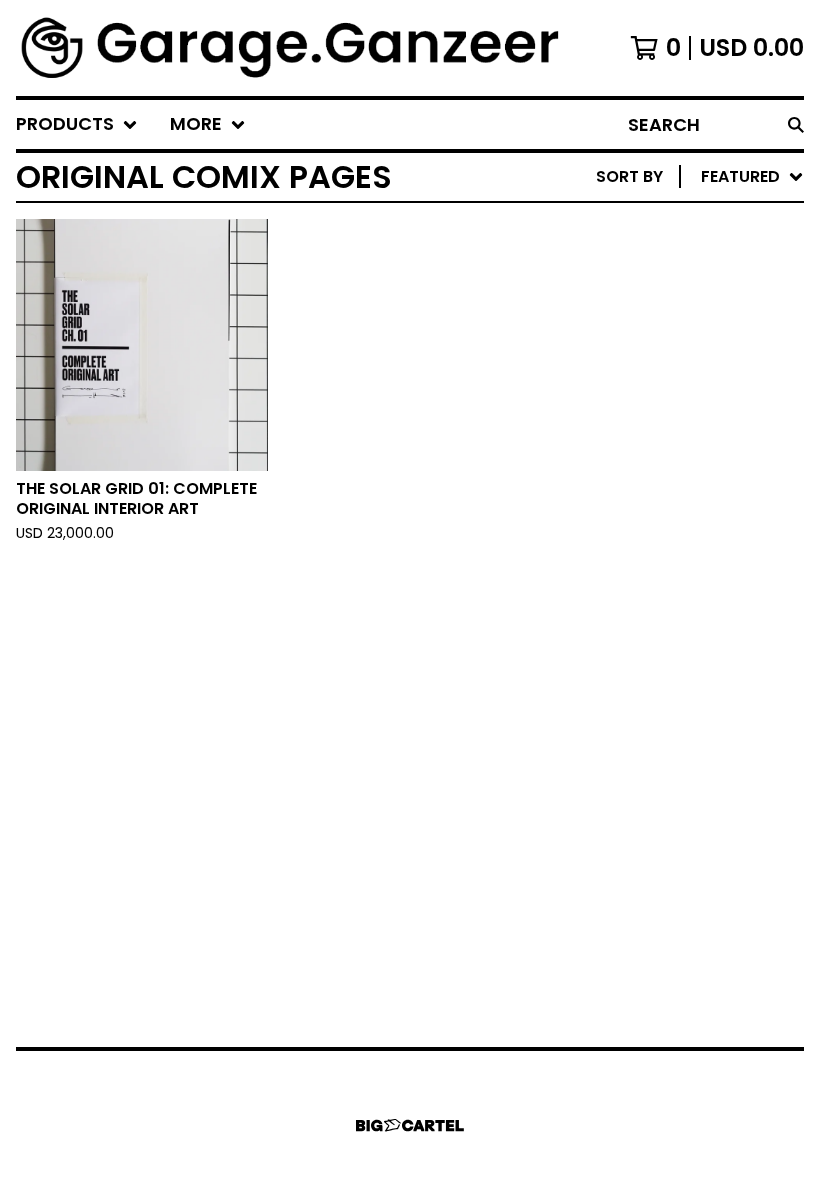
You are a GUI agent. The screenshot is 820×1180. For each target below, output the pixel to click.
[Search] (796, 124)
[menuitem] (77, 124)
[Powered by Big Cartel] (410, 1125)
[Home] (292, 48)
